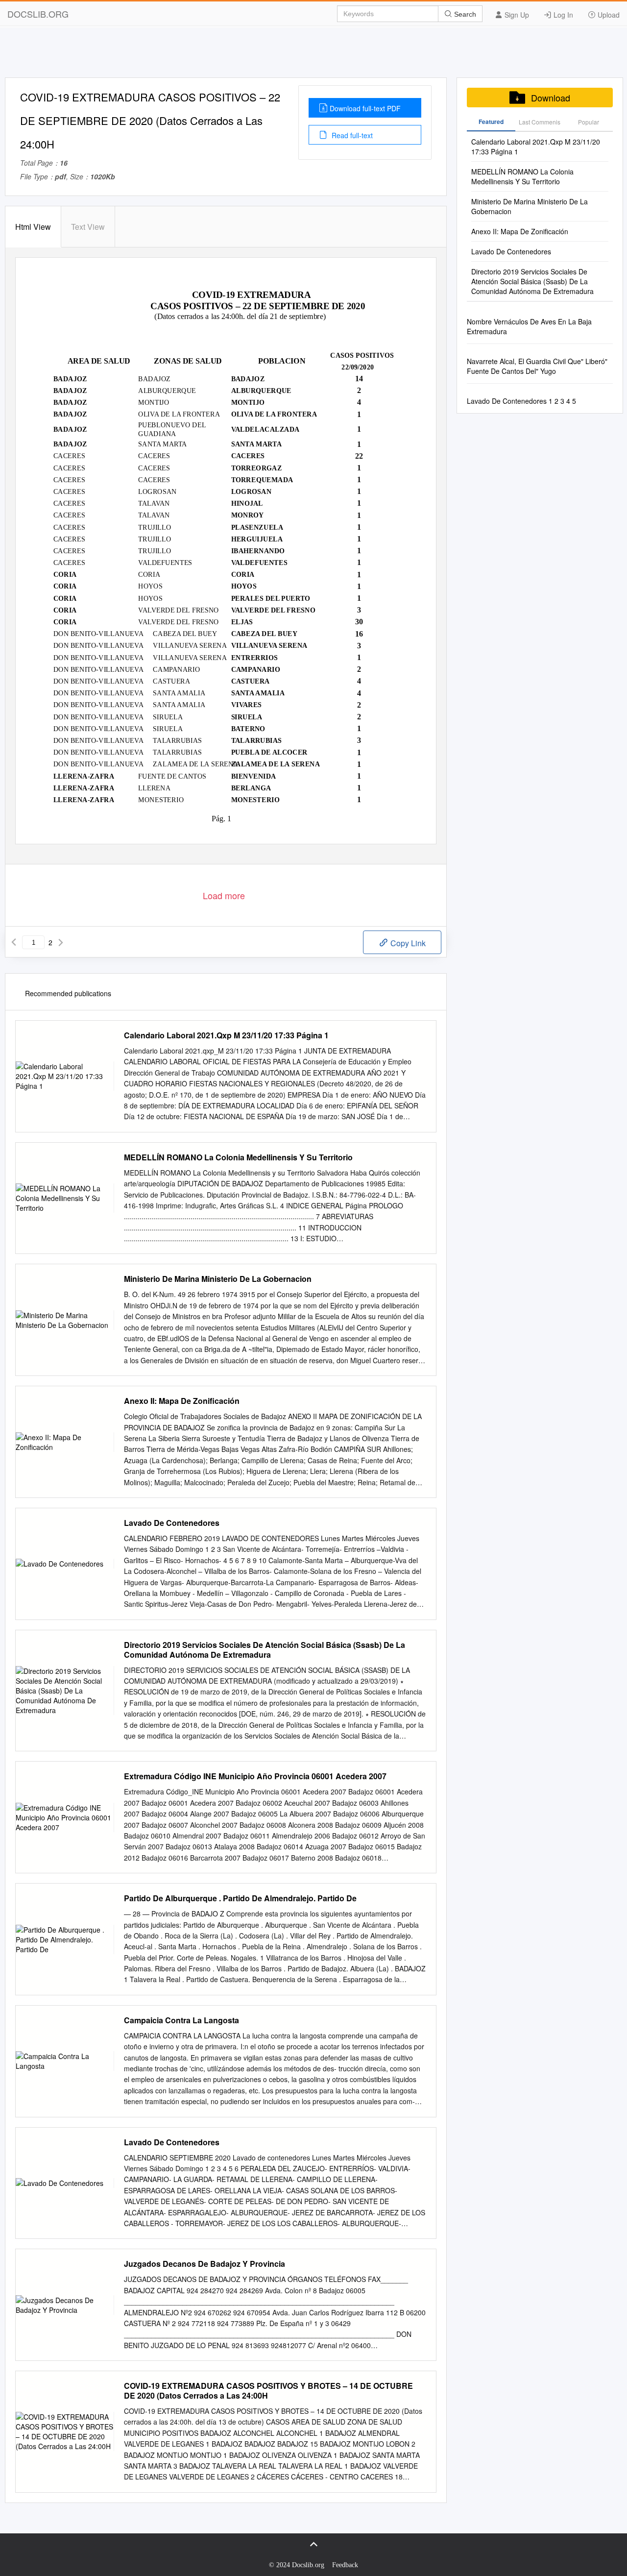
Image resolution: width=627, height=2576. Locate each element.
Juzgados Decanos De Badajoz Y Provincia (205, 2264)
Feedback (345, 2565)
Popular (589, 122)
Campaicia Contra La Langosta (181, 2020)
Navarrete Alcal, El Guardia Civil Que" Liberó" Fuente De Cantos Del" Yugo (537, 366)
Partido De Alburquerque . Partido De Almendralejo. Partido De (240, 1898)
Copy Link (407, 943)
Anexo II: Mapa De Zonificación (182, 1401)
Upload (608, 15)
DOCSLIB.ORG (38, 14)
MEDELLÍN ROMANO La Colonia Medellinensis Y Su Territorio (238, 1157)
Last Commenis (540, 122)
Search (464, 14)
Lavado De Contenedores (172, 1523)
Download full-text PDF (365, 108)
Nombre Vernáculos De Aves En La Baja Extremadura (529, 326)
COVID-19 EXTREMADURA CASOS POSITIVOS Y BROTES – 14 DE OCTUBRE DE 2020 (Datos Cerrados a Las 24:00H (268, 2391)
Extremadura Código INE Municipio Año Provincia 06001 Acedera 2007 (255, 1776)
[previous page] (14, 942)
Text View (88, 227)
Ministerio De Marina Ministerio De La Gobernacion (218, 1279)
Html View (33, 227)
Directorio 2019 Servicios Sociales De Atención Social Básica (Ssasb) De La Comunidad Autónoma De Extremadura (265, 1650)
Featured (491, 122)
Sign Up (516, 15)
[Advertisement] (313, 55)
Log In (562, 15)
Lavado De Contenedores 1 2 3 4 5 (521, 401)
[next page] (61, 942)
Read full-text (351, 135)
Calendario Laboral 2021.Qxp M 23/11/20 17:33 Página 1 (226, 1035)
